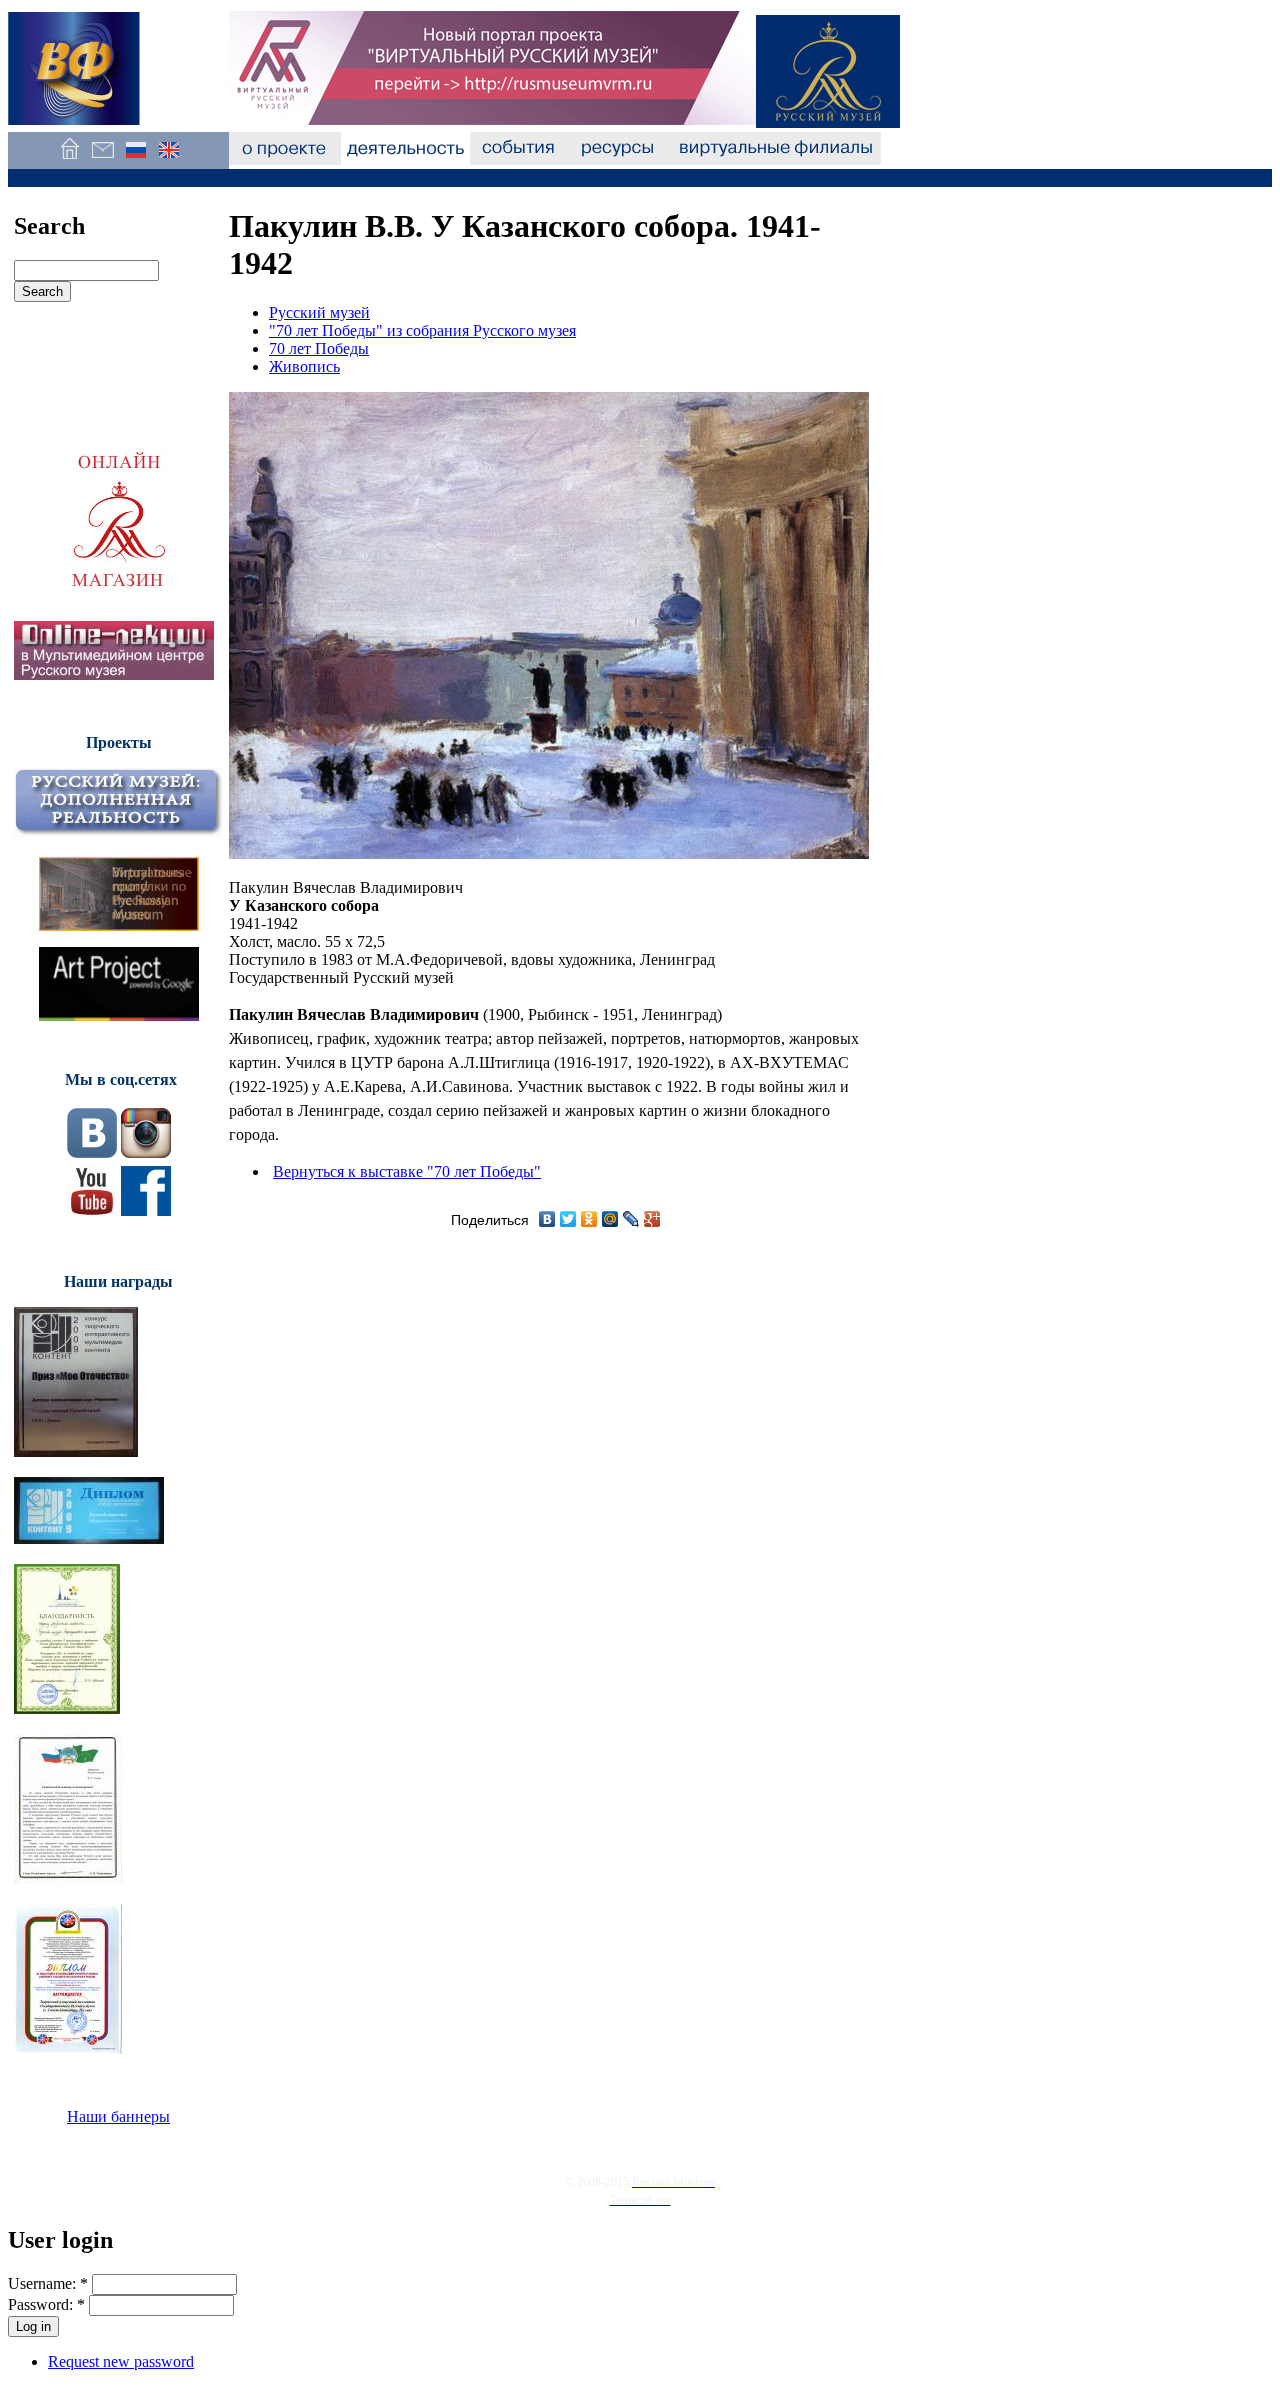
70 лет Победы (319, 348)
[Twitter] (568, 1219)
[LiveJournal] (631, 1219)
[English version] (168, 159)
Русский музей (319, 312)
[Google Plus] (652, 1219)
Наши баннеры (118, 2116)
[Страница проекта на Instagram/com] (146, 1152)
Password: (46, 2304)
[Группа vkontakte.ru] (92, 1152)
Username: (48, 2283)
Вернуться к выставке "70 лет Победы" (407, 1171)
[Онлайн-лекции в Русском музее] (114, 674)
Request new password (121, 2361)
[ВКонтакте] (547, 1219)
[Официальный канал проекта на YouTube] (92, 1210)
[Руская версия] (135, 159)
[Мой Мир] (610, 1219)
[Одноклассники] (589, 1219)
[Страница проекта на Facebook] (146, 1210)
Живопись (304, 366)
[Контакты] (102, 159)
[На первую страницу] (69, 159)
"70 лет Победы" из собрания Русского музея (422, 330)
